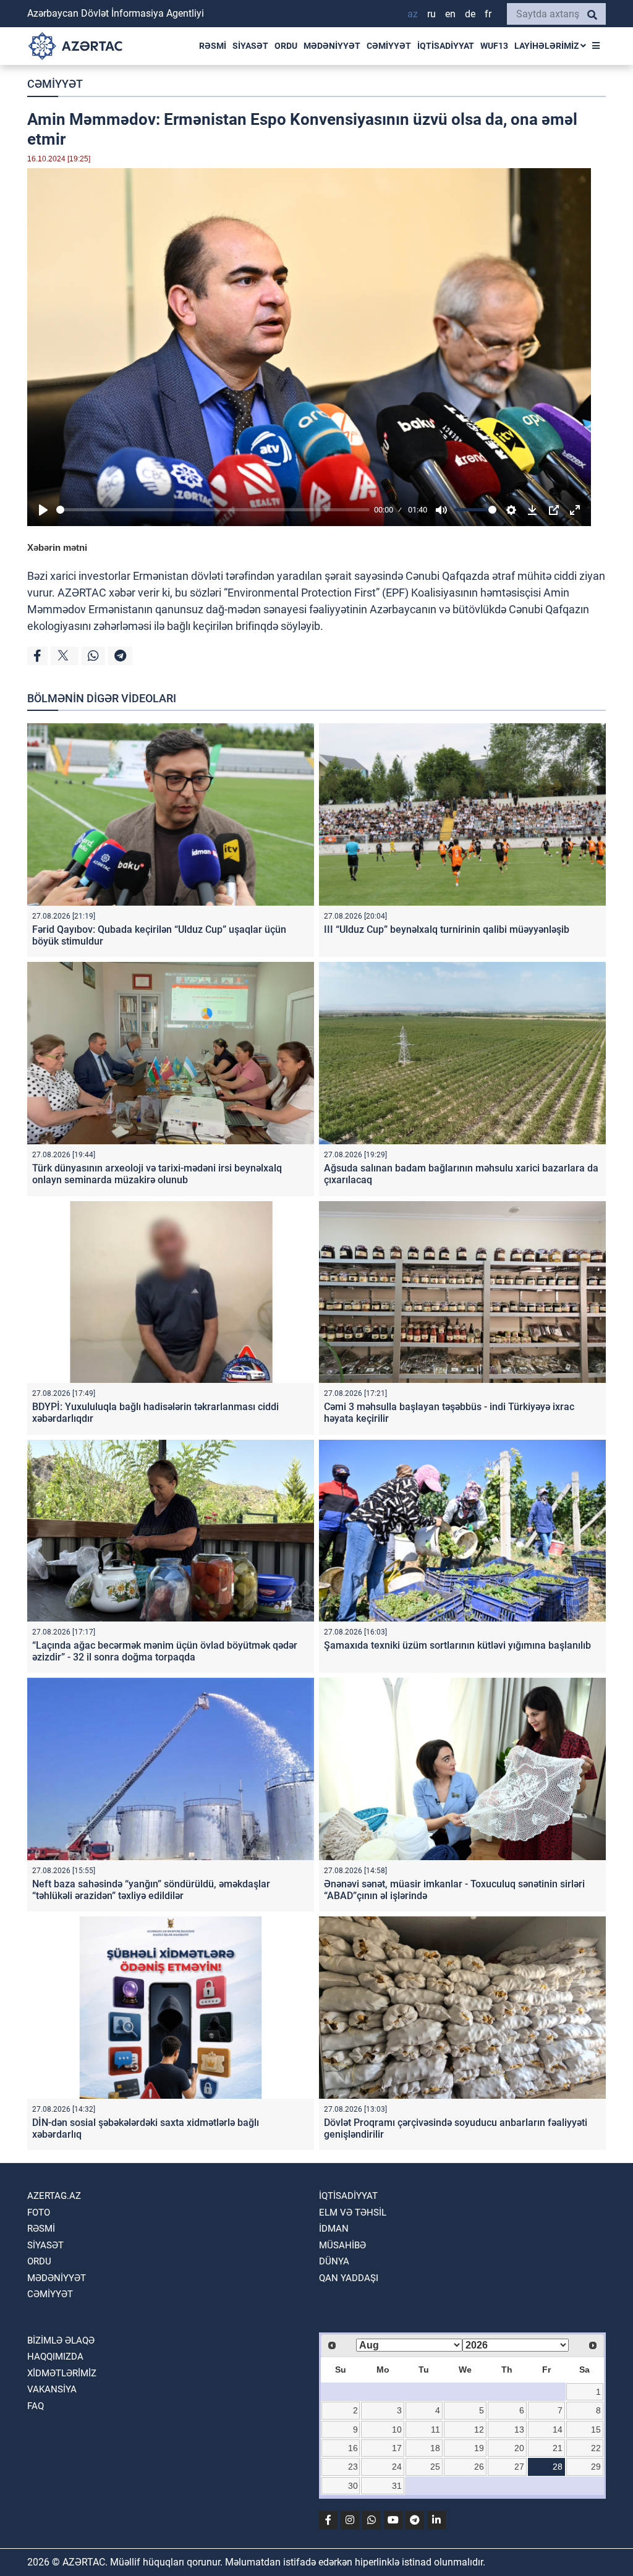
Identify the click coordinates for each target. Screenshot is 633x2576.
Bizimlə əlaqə (61, 2340)
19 (479, 2448)
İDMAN (334, 2229)
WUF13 (494, 46)
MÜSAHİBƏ (342, 2245)
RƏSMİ (213, 46)
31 (397, 2486)
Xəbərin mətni (57, 547)
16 (353, 2448)
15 (596, 2429)
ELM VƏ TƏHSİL (353, 2213)
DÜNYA (334, 2261)
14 (558, 2429)
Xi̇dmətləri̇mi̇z (62, 2373)
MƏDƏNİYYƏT (332, 46)
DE (470, 14)
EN (450, 14)
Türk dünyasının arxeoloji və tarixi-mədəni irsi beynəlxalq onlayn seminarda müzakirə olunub (157, 1174)
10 (397, 2429)
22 (596, 2448)
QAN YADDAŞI (349, 2278)
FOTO (39, 2213)
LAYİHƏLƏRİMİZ (547, 46)
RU (431, 14)
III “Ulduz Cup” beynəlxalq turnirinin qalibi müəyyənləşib (447, 929)
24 (397, 2467)
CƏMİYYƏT (389, 46)
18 (435, 2448)
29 (596, 2467)
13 (519, 2429)
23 (353, 2467)
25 (435, 2467)
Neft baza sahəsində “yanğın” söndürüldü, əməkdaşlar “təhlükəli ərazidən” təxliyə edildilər (151, 1890)
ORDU (286, 46)
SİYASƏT (250, 46)
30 (353, 2486)
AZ (413, 14)
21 (558, 2448)
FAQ (36, 2406)
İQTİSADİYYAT (446, 46)
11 (435, 2429)
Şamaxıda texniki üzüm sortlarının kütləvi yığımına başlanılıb (457, 1645)
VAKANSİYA (52, 2389)
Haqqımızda (55, 2357)
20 (519, 2448)
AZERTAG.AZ (54, 2196)
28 (558, 2467)
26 (479, 2467)
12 (479, 2429)
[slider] (213, 510)
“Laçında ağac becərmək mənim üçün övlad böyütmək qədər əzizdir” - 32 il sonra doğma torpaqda (165, 1651)
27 (519, 2467)
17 (397, 2448)
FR (488, 14)
